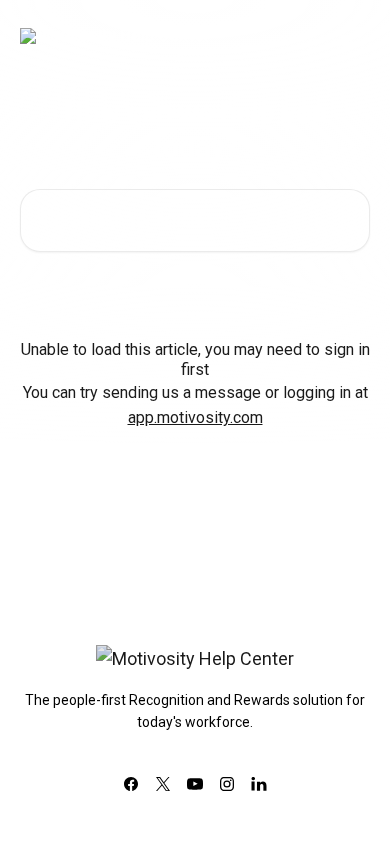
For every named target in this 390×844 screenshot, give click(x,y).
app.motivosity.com (195, 417)
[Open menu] (352, 36)
